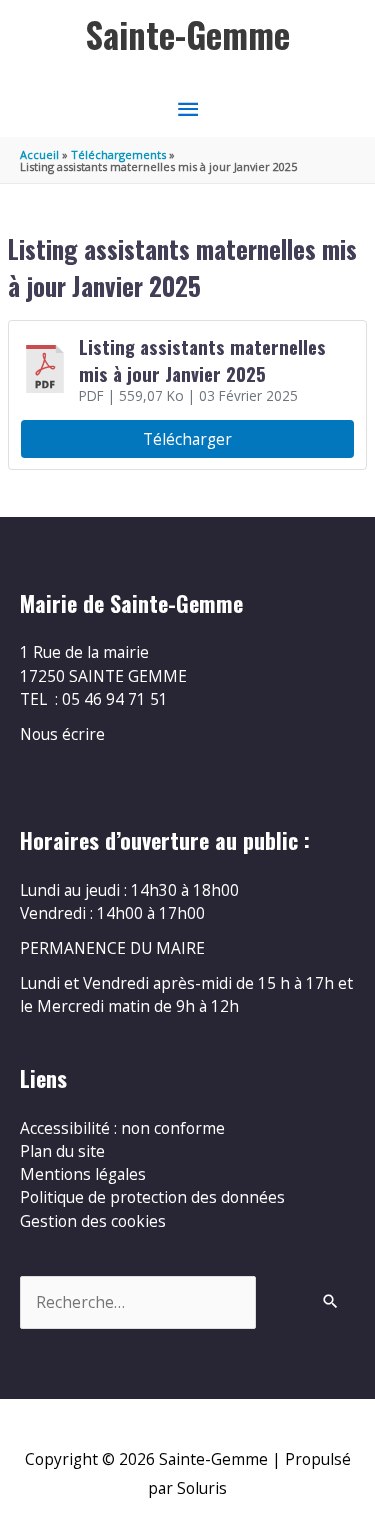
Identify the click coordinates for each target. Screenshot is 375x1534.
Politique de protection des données (152, 1197)
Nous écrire (62, 734)
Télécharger (187, 439)
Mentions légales (83, 1174)
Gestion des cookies (93, 1221)
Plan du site (62, 1151)
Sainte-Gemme (188, 34)
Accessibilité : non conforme (122, 1128)
